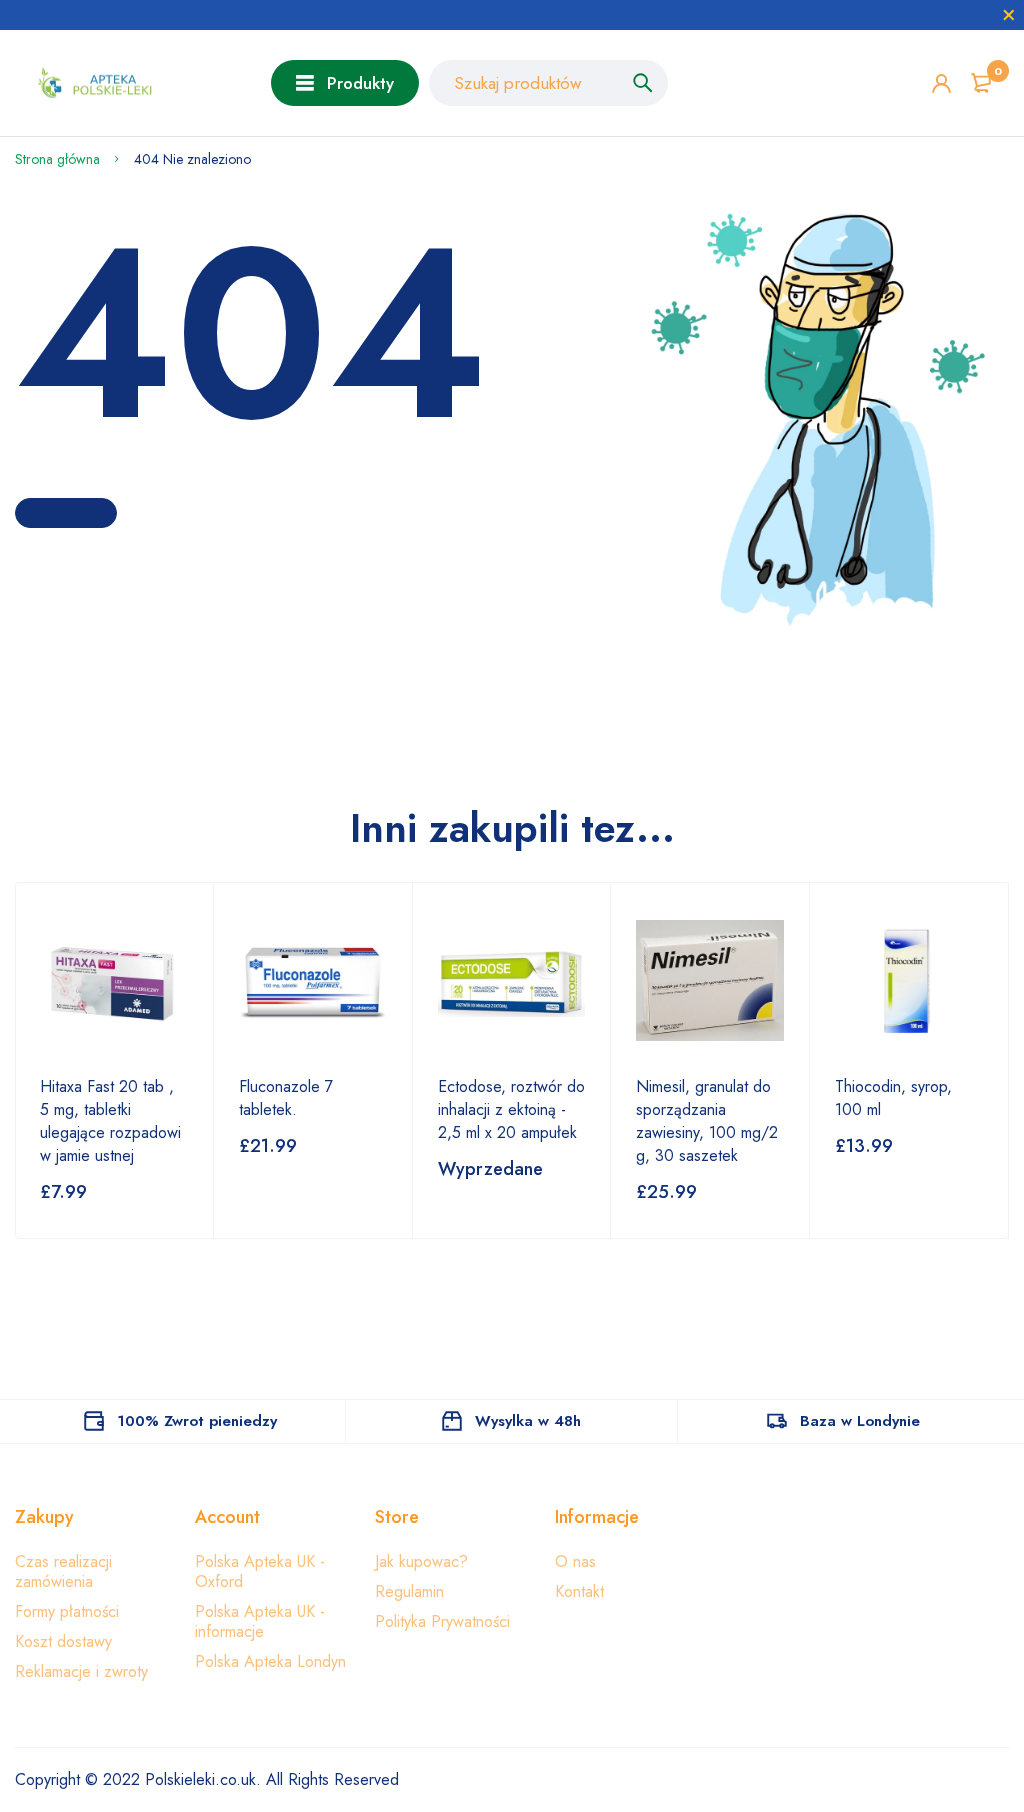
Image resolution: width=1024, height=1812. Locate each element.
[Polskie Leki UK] (90, 83)
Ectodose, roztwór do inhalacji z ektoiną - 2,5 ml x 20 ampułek (511, 1109)
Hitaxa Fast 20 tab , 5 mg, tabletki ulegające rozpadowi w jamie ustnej (110, 1121)
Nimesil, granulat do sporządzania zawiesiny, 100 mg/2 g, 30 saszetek (707, 1121)
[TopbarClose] (1009, 15)
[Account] (941, 83)
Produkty (360, 83)
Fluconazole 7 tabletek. (286, 1098)
